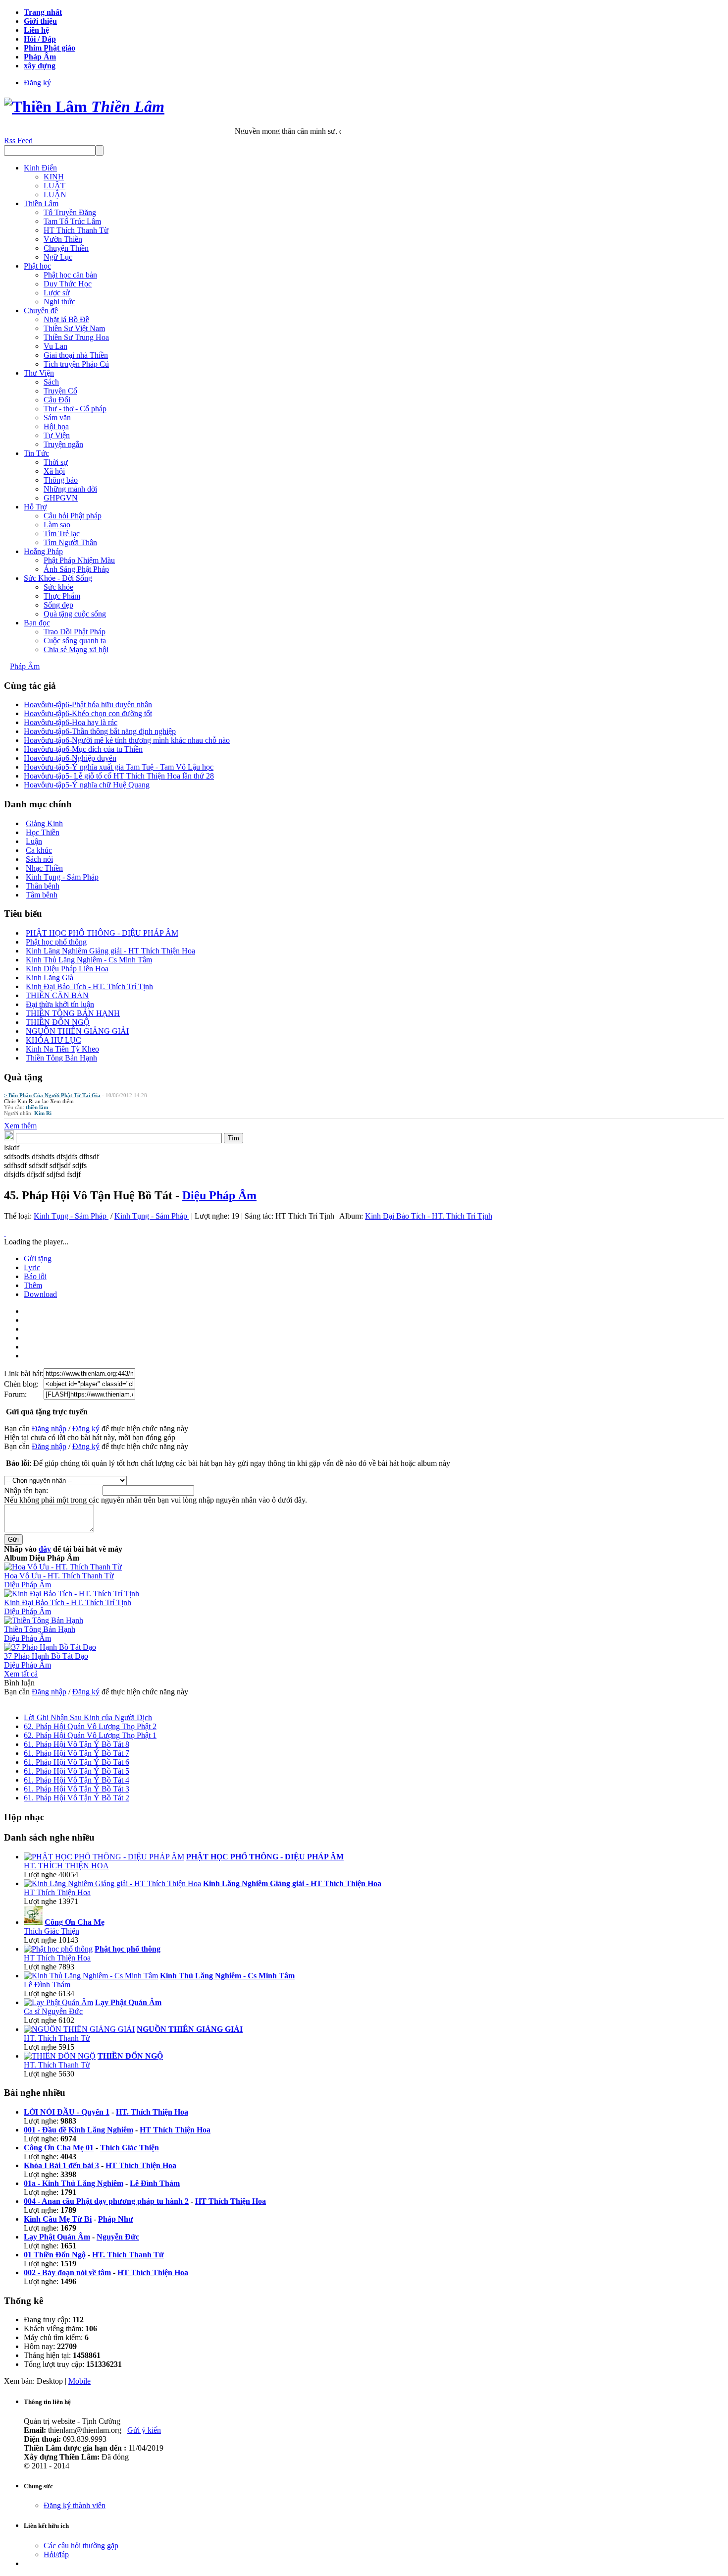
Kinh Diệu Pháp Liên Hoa (67, 969)
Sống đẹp (58, 605)
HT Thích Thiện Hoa (57, 1892)
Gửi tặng (38, 1259)
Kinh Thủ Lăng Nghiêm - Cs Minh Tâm (89, 960)
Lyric (32, 1267)
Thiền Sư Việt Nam (74, 328)
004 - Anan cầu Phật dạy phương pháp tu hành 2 (106, 2201)
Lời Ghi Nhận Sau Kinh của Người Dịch (88, 1717)
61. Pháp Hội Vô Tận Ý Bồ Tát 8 (77, 1744)
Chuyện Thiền (66, 248)
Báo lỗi (35, 1276)
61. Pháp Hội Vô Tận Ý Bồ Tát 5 (77, 1771)
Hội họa (56, 426)
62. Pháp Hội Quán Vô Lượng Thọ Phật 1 (90, 1735)
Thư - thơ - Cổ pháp (75, 409)
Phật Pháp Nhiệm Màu (79, 560)
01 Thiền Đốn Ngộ (55, 2255)
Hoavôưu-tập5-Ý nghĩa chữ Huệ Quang (87, 785)
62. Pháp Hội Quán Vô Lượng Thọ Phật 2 (90, 1726)
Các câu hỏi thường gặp (81, 2546)
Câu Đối (57, 400)
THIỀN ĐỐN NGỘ (58, 1022)
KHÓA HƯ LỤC (53, 1040)
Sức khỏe (58, 587)
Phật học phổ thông (56, 942)
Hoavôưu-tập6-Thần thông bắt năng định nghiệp (100, 731)
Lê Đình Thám (47, 1985)
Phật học (37, 266)
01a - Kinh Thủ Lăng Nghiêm (74, 2183)
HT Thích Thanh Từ (76, 230)
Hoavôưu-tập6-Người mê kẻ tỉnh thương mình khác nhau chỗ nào (127, 740)
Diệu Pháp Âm (219, 1195)
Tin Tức (36, 453)
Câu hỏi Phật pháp (73, 516)
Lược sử (57, 293)
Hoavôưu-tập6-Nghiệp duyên (70, 758)
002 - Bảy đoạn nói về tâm (67, 2272)
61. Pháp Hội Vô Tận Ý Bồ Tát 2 (77, 1798)
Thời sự (56, 462)
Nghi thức (59, 302)
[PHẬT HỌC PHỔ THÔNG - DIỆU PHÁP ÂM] (104, 1857)
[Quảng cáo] (5, 1233)
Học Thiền (43, 832)
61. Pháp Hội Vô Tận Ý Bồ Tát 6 (77, 1762)
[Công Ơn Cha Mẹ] (33, 1922)
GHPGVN (61, 498)
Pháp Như (116, 2219)
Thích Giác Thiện (52, 1931)
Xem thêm (62, 1101)
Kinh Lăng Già (50, 978)
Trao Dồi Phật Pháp (75, 632)
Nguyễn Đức (118, 2237)
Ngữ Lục (58, 257)
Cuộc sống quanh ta (75, 641)
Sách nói (39, 859)
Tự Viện (57, 435)
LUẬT (54, 186)
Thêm (33, 1285)
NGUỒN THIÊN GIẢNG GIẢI (77, 1031)
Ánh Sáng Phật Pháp (76, 569)
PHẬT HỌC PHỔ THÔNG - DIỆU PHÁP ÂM (102, 933)
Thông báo (61, 480)
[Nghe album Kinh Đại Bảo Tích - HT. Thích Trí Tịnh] (72, 1594)
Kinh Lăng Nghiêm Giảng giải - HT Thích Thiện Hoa (110, 951)
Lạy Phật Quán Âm (57, 2237)
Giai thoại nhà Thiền (76, 355)
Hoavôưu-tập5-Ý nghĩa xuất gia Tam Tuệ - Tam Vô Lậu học (119, 767)
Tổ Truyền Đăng (70, 212)
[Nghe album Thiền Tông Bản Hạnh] (44, 1620)
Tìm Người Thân (70, 542)
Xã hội (54, 471)
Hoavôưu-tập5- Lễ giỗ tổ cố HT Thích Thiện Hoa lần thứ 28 (119, 776)
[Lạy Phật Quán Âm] (58, 2002)
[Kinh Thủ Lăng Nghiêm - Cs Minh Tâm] (91, 1976)
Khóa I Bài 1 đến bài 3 (61, 2165)
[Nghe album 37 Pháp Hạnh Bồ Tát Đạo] (50, 1647)
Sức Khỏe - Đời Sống (58, 578)
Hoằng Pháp (43, 551)
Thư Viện (39, 373)
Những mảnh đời (70, 489)
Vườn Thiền (63, 239)
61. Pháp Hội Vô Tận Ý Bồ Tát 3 (77, 1789)
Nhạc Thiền (44, 868)
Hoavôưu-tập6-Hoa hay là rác (71, 722)
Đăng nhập (49, 1428)
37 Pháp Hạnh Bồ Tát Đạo (46, 1656)
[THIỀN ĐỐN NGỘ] (60, 2056)
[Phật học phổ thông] (58, 1949)
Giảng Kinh (44, 823)
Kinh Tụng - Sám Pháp (62, 877)
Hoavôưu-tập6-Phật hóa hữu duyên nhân (88, 704)
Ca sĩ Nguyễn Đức (53, 2011)
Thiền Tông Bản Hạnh (61, 1058)
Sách (51, 382)
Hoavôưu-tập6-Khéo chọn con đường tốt (88, 713)
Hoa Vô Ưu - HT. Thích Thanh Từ (59, 1576)
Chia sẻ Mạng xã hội (76, 649)
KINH (54, 177)
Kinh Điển (40, 168)
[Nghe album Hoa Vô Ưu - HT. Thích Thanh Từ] (63, 1567)
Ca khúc (39, 850)
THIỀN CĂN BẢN (57, 995)
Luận (34, 841)
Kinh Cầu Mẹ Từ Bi (58, 2219)
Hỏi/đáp (56, 2554)
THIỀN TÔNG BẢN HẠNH (73, 1013)
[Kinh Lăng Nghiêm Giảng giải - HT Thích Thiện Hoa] (112, 1883)
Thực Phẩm (62, 596)
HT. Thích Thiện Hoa (152, 2112)
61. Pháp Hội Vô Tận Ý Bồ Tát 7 (77, 1753)
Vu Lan (55, 346)
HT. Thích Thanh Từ (57, 2038)
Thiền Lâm (41, 203)
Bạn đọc (37, 623)
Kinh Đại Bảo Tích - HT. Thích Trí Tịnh (89, 986)
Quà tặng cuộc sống (75, 614)
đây (45, 1549)
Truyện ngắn (63, 444)
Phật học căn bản (70, 275)
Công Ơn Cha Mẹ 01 (59, 2148)
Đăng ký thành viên (75, 2505)
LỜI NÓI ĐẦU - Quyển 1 (67, 2112)
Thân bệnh (43, 886)
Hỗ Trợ (35, 507)
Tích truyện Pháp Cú (76, 364)
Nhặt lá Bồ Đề (66, 319)
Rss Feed (18, 140)
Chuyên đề (41, 310)
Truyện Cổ (60, 391)
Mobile (79, 2381)
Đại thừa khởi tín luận (60, 1004)
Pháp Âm (25, 666)
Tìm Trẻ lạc (62, 533)
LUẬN (55, 195)
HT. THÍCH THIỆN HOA (66, 1866)
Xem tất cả (21, 1674)
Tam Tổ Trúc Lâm (72, 221)
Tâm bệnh (42, 895)
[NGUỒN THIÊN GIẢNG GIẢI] (79, 2029)
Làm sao (57, 525)
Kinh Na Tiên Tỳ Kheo (62, 1049)
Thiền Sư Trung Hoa (76, 337)
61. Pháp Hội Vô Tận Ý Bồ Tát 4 (77, 1780)
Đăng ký (37, 83)
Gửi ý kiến (144, 2430)
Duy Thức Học (68, 284)
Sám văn (57, 418)
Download (40, 1294)
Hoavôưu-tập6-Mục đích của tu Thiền (83, 749)
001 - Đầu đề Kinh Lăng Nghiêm (78, 2130)
